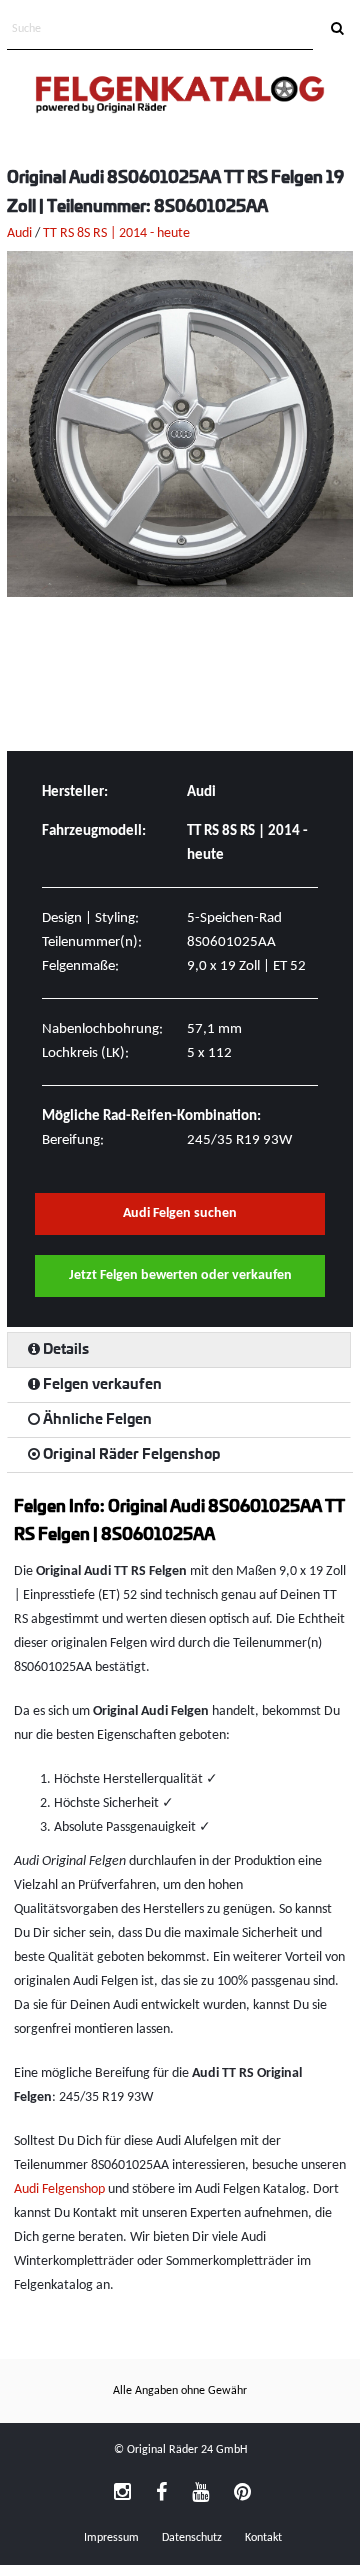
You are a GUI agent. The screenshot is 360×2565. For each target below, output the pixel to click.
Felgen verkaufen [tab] (101, 1385)
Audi (19, 233)
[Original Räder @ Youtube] (200, 2494)
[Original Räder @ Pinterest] (242, 2494)
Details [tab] (64, 1350)
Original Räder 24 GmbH (187, 2450)
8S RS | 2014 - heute (133, 233)
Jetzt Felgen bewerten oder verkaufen (180, 1275)
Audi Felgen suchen (180, 1213)
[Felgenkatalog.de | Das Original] (180, 96)
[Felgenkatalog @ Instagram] (122, 2494)
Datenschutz (192, 2538)
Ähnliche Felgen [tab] (96, 1420)
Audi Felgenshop (59, 2189)
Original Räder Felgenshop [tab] (130, 1455)
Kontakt (263, 2538)
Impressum (111, 2538)
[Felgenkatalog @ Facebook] (161, 2494)
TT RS (58, 233)
